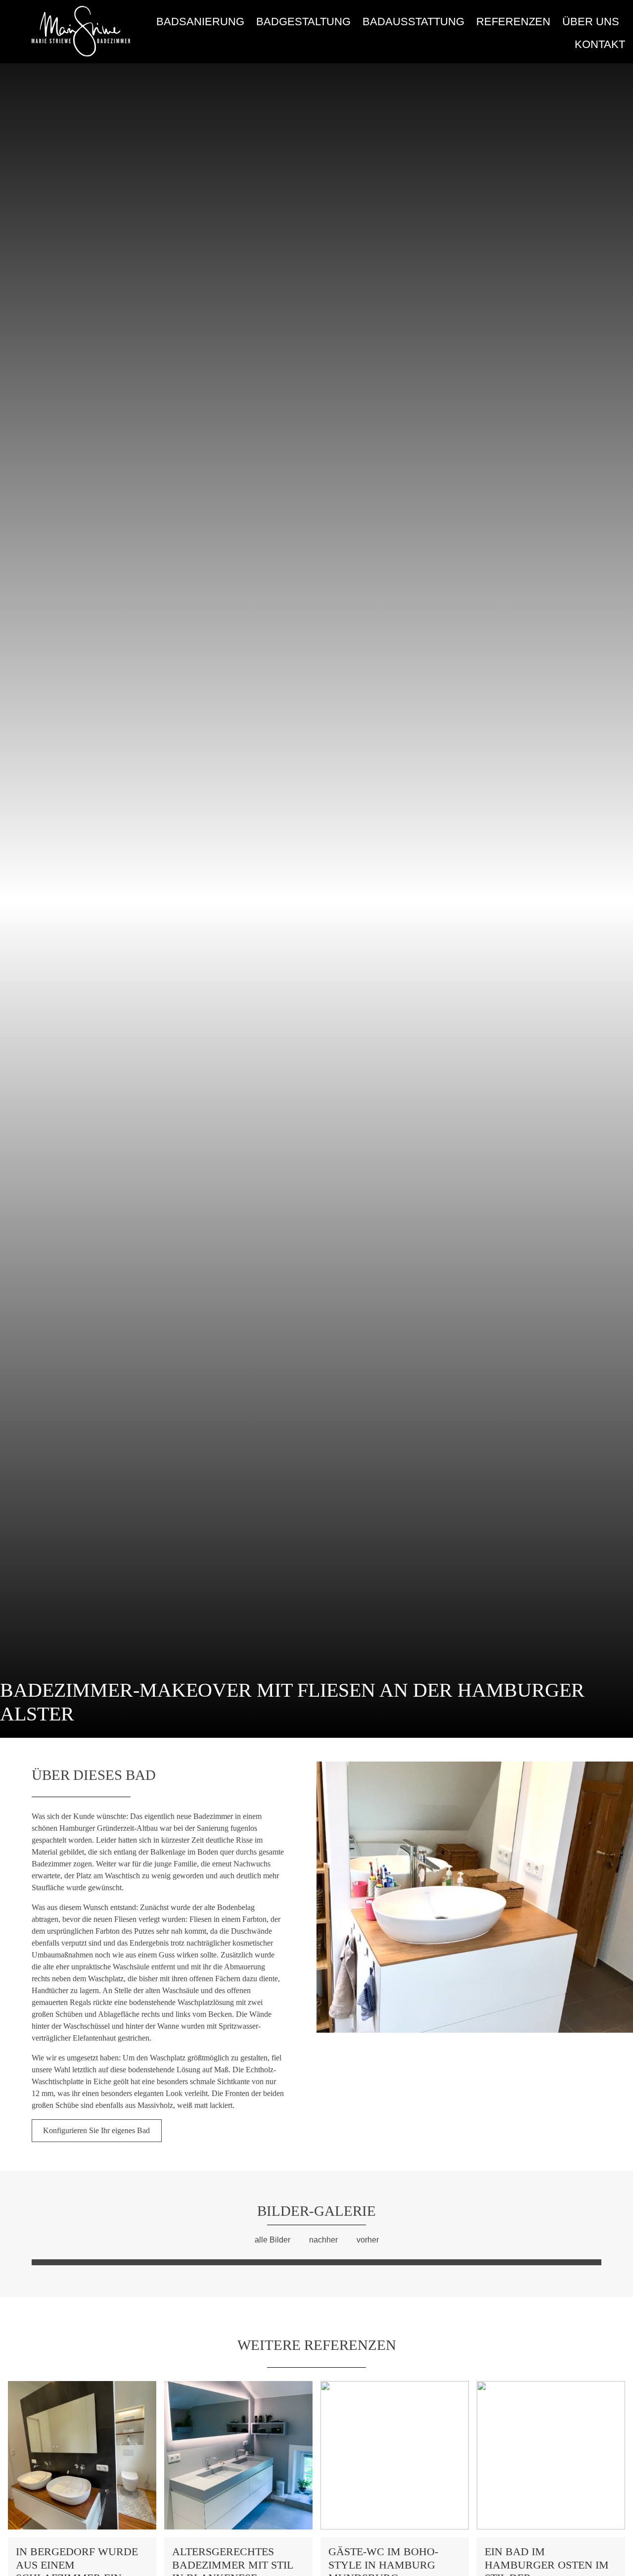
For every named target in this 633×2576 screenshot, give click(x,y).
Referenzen (513, 22)
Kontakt (600, 44)
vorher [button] (368, 2240)
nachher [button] (323, 2240)
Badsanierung (200, 22)
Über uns (591, 22)
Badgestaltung (303, 22)
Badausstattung (413, 22)
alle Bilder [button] (272, 2240)
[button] (326, 1954)
